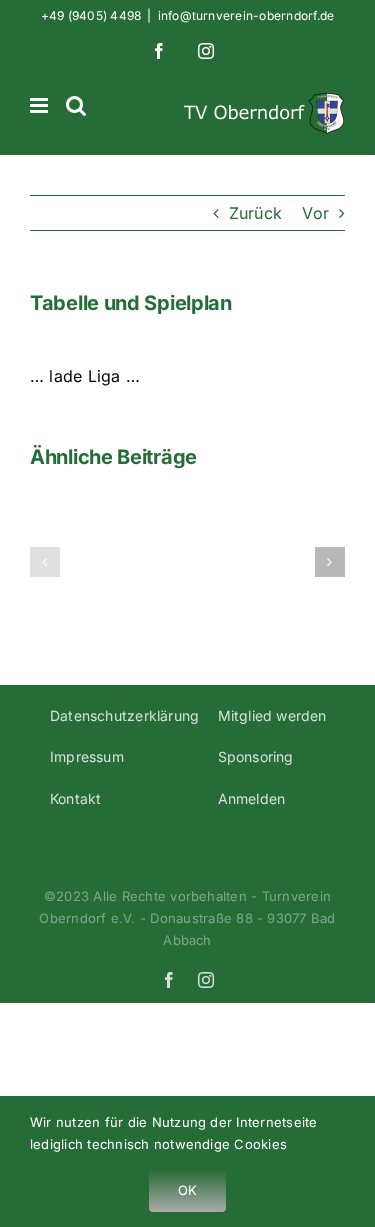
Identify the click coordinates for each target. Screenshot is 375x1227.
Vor (315, 213)
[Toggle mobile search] (76, 105)
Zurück (255, 213)
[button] (45, 562)
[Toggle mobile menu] (40, 105)
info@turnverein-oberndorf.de (246, 15)
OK (187, 1190)
